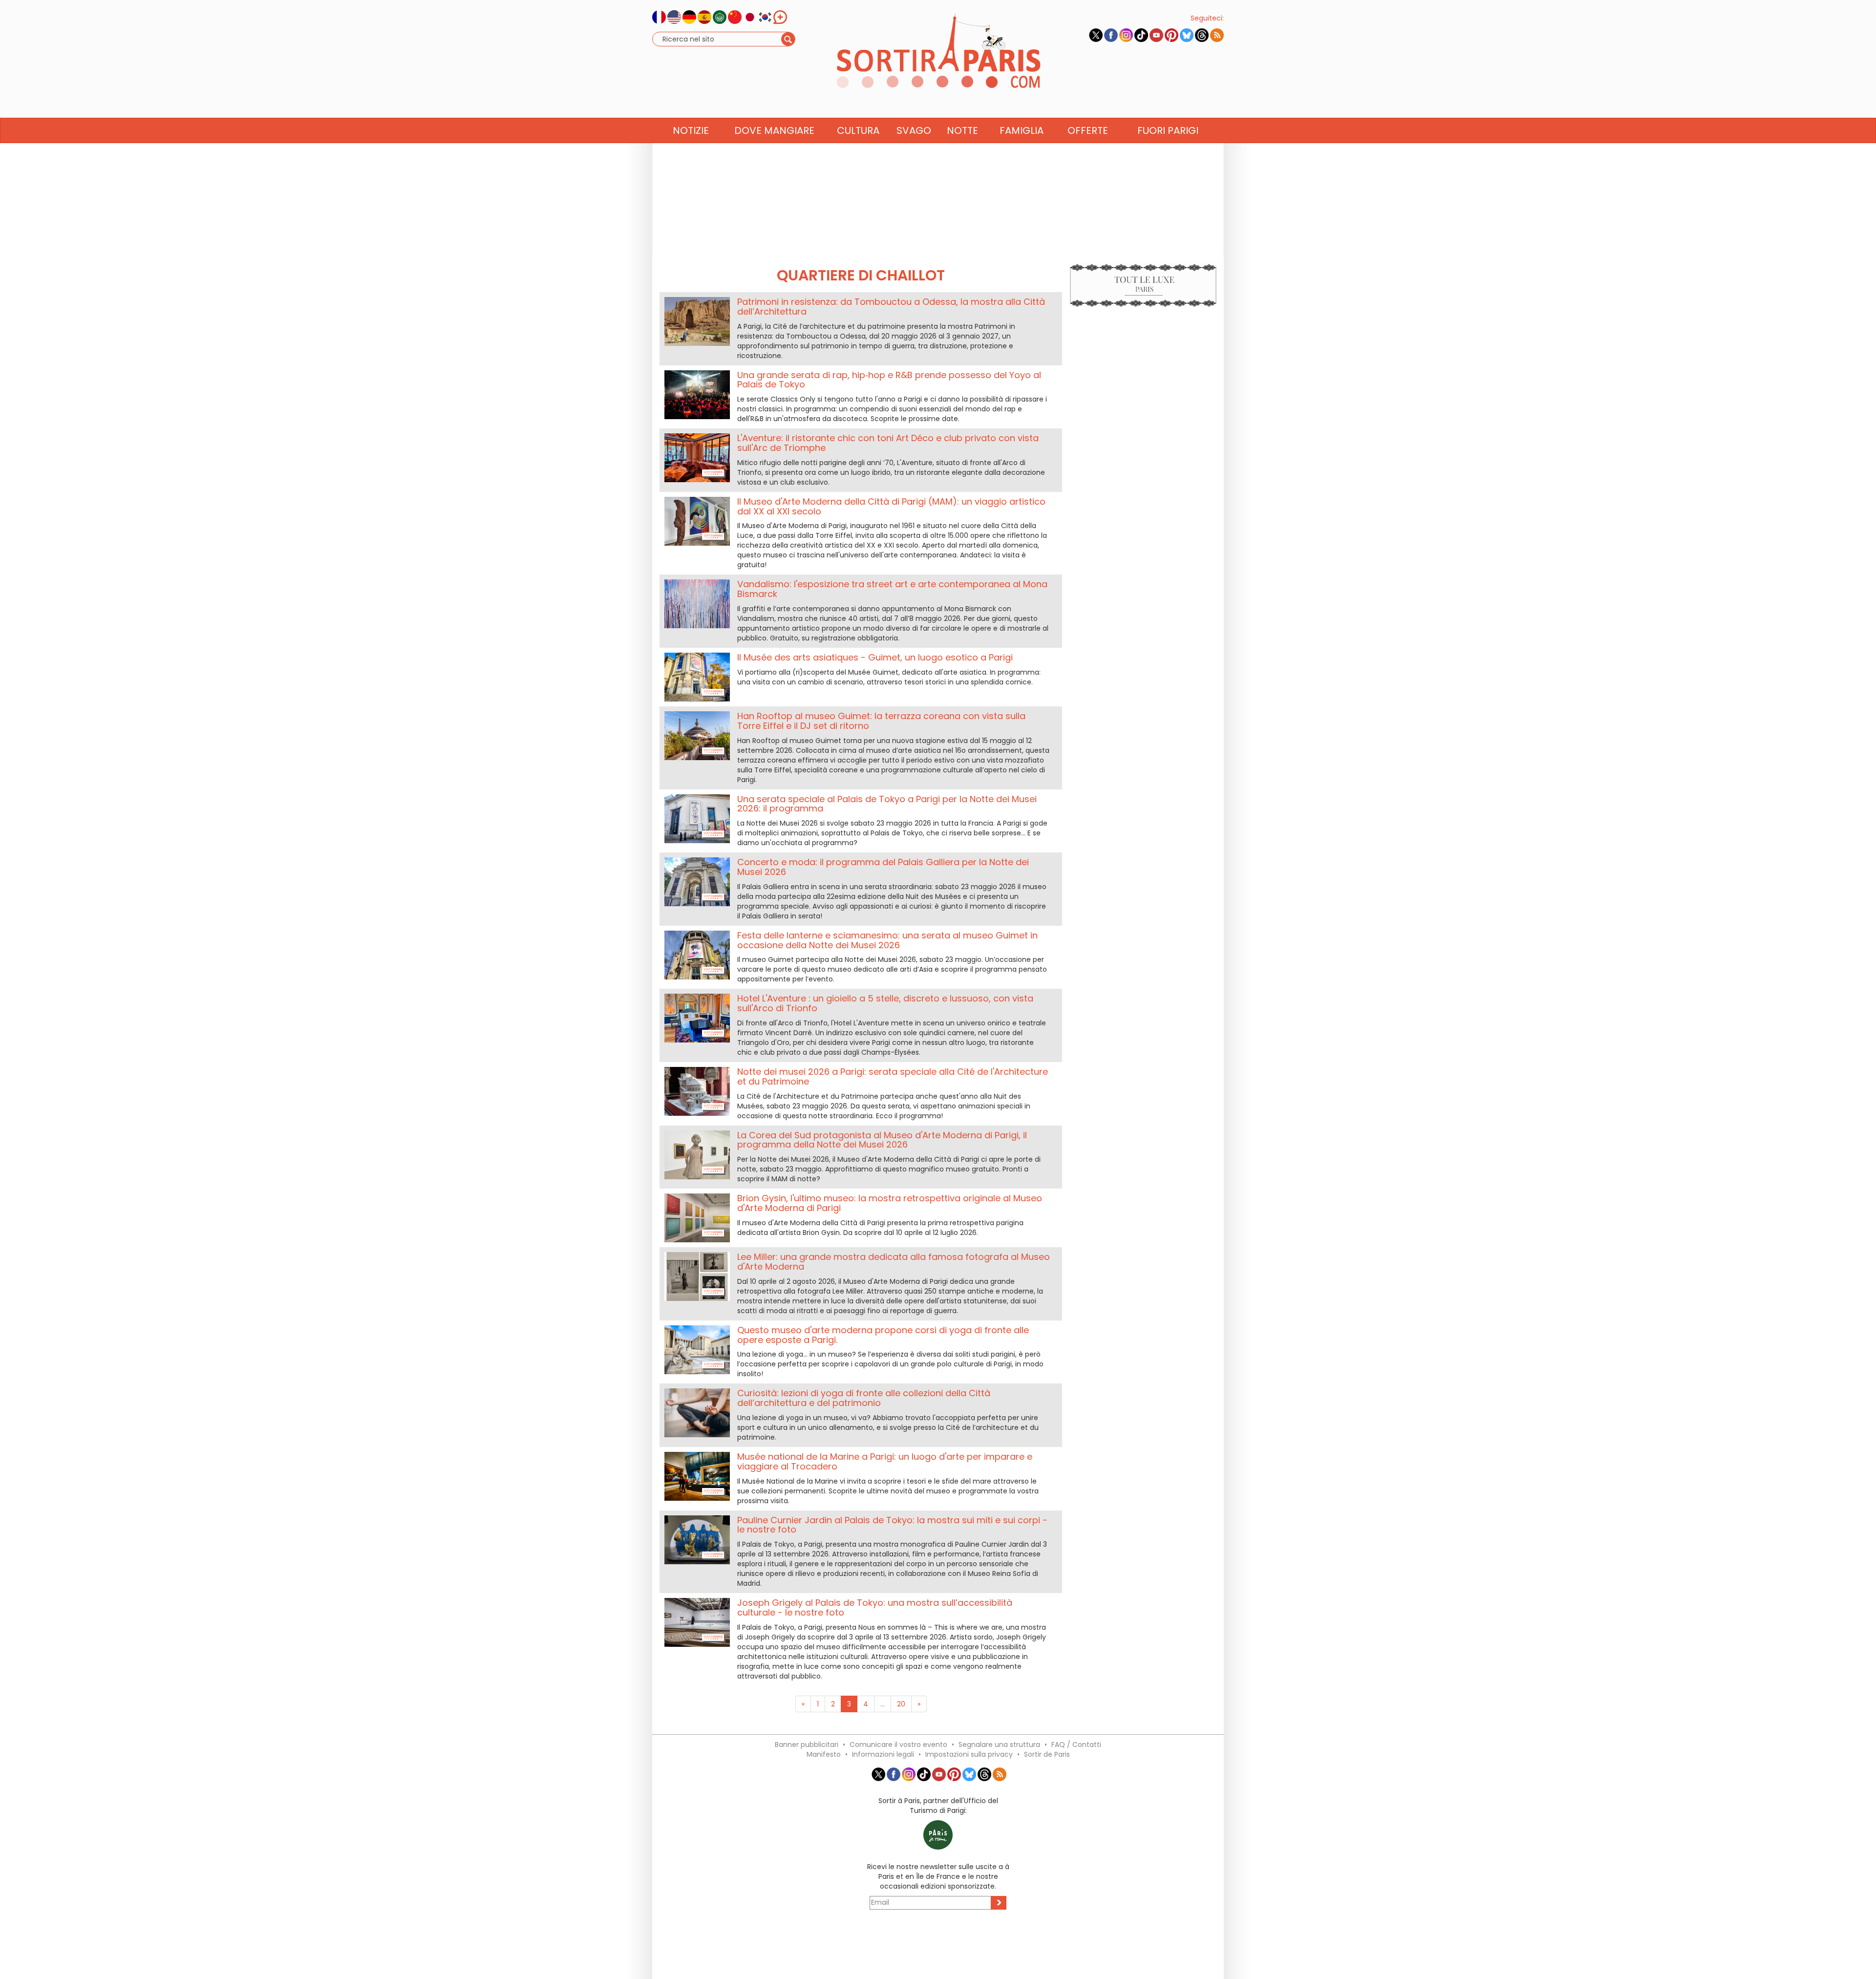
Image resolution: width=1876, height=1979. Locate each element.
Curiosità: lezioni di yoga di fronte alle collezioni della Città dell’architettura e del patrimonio (864, 1398)
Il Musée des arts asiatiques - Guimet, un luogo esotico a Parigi (875, 657)
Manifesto (824, 1754)
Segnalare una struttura (999, 1745)
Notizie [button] (691, 130)
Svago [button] (914, 130)
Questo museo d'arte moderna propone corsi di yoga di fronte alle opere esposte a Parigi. (883, 1335)
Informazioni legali (883, 1754)
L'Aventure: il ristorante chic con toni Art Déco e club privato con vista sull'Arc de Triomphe (888, 443)
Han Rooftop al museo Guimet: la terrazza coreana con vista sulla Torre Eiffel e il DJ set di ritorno (881, 721)
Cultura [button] (858, 130)
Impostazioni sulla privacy (969, 1754)
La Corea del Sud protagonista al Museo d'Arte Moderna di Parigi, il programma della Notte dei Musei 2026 (882, 1140)
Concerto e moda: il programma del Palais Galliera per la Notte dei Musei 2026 (883, 867)
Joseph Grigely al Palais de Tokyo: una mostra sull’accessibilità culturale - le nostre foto (875, 1607)
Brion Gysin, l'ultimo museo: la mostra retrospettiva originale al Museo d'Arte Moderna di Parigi (890, 1203)
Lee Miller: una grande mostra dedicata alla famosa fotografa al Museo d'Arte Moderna (894, 1262)
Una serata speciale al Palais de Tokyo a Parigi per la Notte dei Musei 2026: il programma (887, 804)
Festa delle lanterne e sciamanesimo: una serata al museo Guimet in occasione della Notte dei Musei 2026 (887, 940)
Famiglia (1022, 130)
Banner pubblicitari (807, 1745)
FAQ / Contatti (1076, 1745)
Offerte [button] (1088, 130)
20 (901, 1704)
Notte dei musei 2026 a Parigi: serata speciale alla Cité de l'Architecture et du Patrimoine (893, 1076)
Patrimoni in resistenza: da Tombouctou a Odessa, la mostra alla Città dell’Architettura (891, 307)
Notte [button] (962, 130)
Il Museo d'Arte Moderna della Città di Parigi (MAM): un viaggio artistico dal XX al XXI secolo (891, 506)
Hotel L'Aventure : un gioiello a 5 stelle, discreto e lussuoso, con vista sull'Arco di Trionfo (885, 1003)
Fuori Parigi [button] (1168, 130)
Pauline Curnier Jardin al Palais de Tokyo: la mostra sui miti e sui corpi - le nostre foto (892, 1525)
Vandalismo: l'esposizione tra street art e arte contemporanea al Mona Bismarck (892, 589)
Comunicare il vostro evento (898, 1745)
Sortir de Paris (1047, 1754)
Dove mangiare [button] (774, 130)
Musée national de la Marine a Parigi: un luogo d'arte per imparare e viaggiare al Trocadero (885, 1461)
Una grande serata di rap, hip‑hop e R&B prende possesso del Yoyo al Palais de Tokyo (889, 380)
